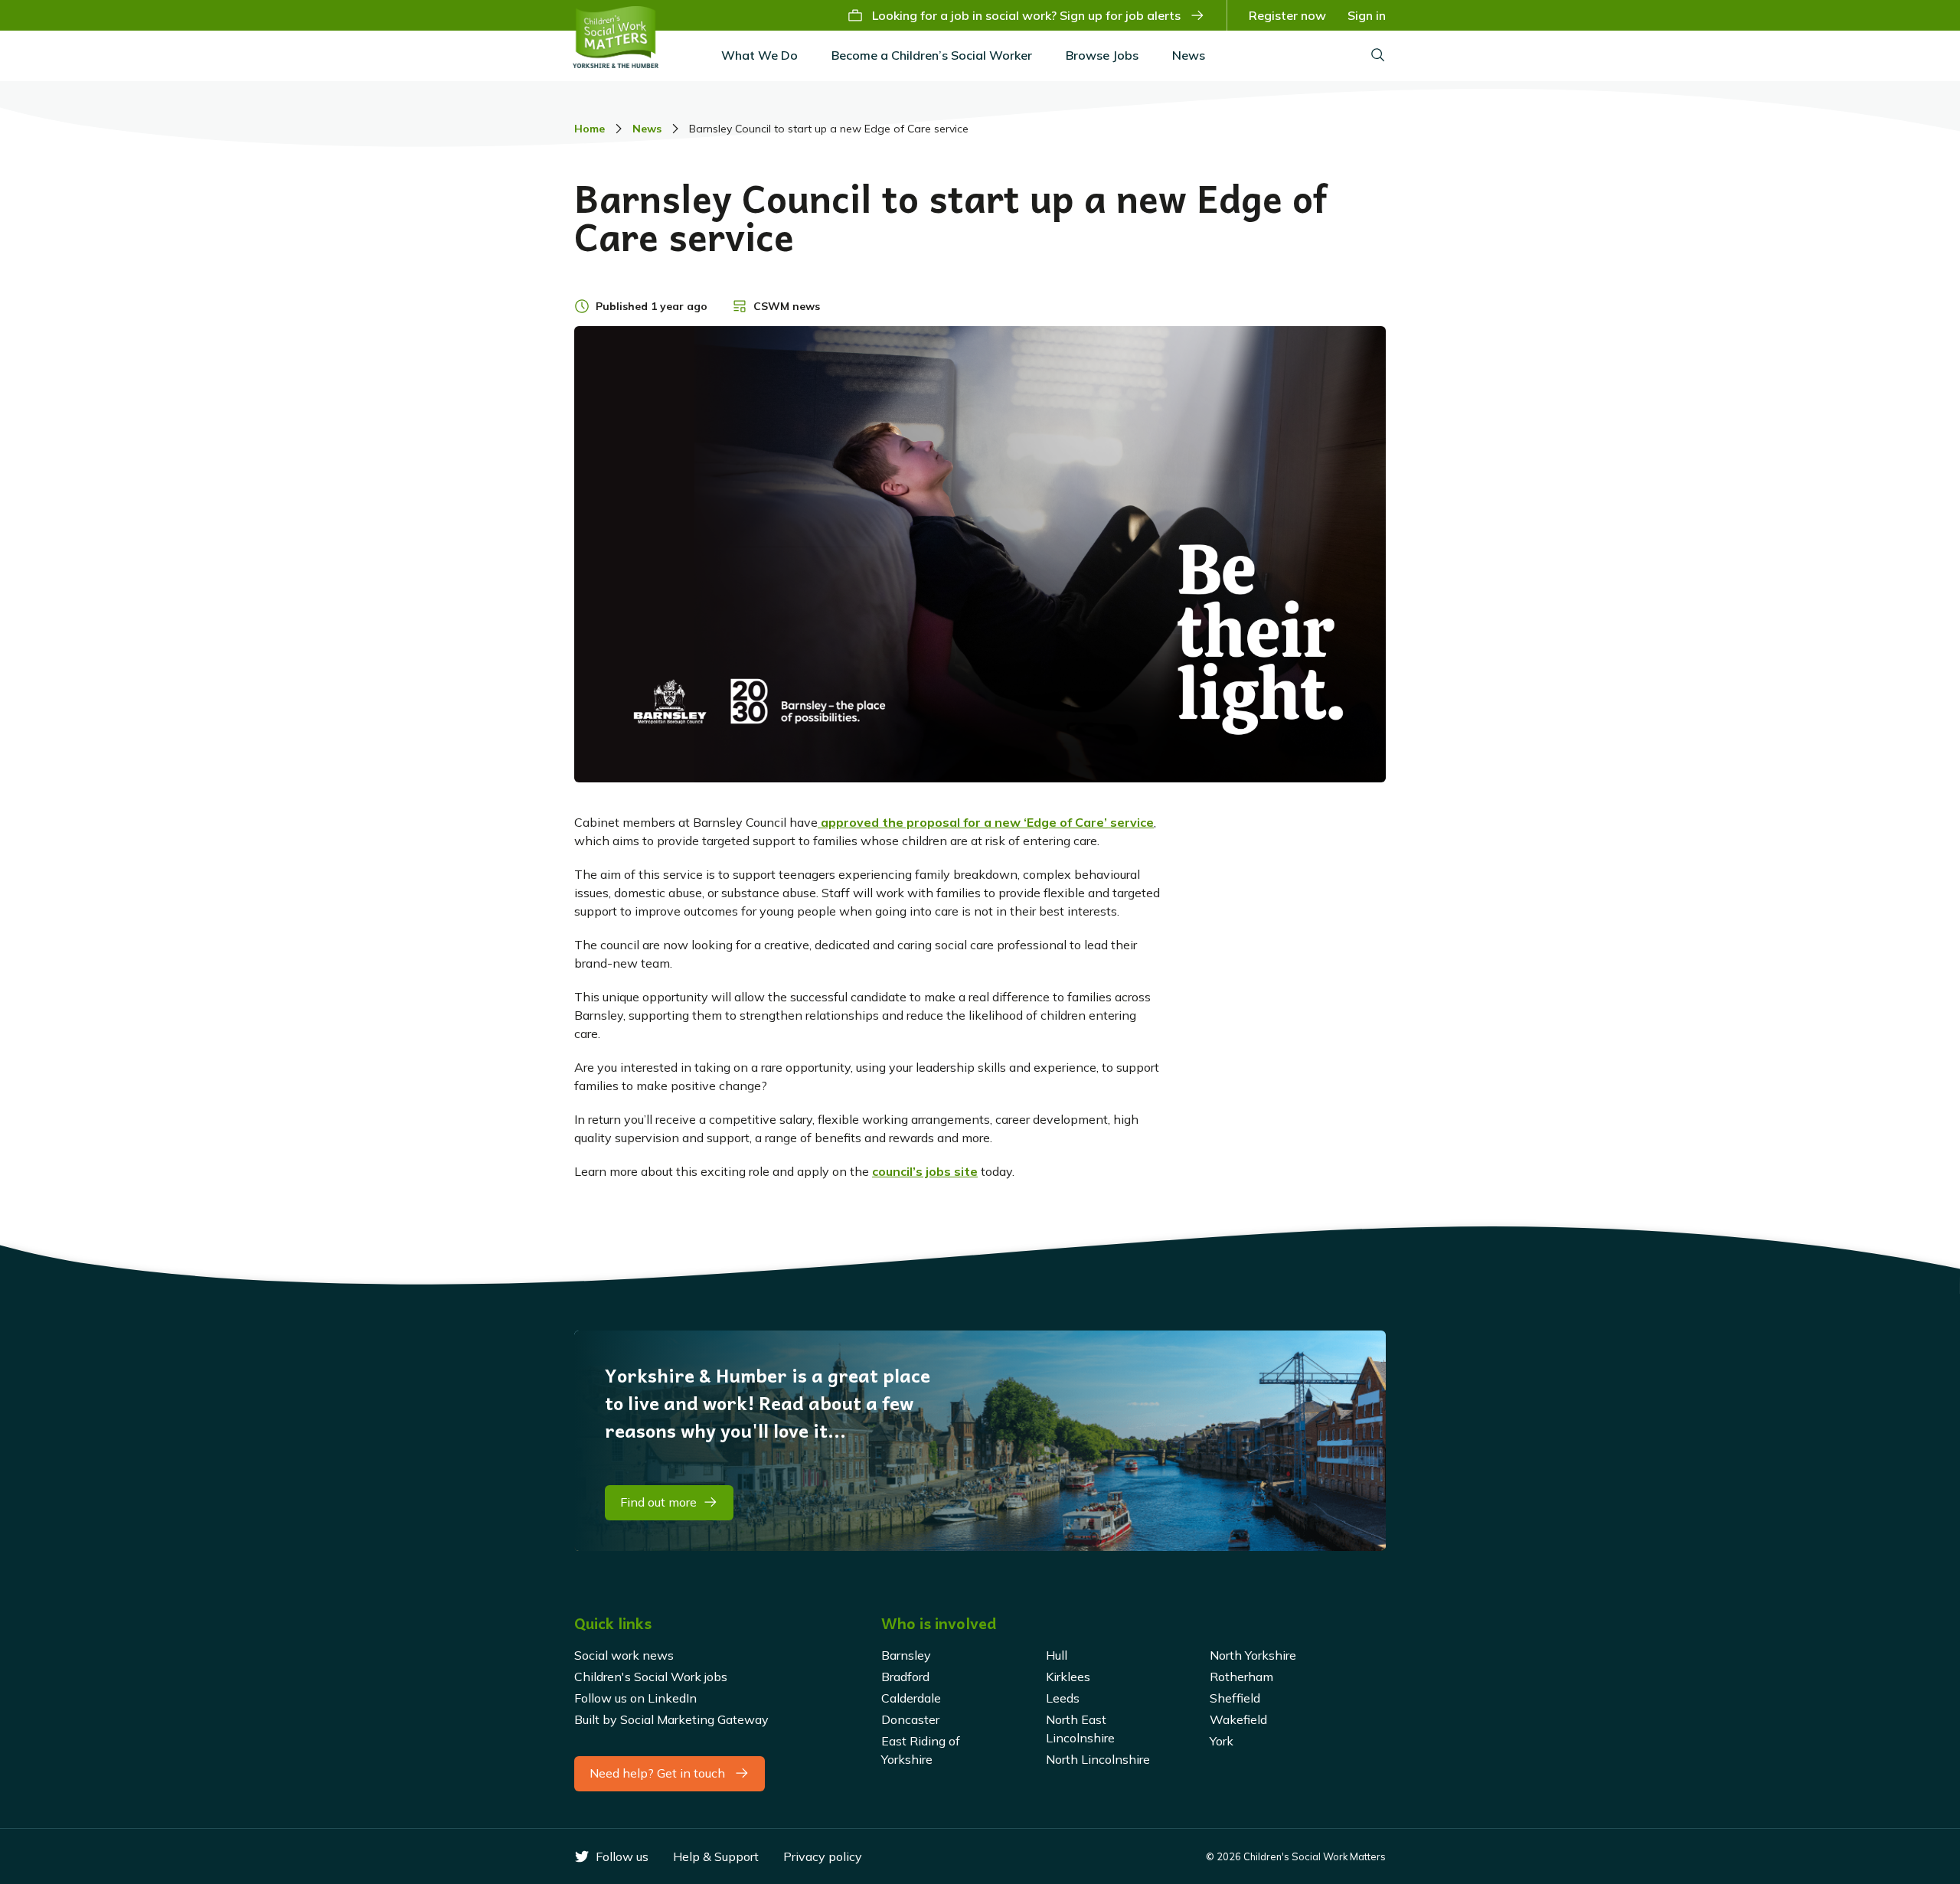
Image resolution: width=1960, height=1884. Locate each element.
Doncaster (910, 1719)
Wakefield (1238, 1719)
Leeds (1063, 1698)
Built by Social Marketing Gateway (671, 1719)
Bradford (905, 1677)
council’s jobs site (925, 1171)
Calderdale (911, 1698)
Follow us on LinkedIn (635, 1698)
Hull (1057, 1655)
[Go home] (616, 37)
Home (590, 129)
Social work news (624, 1655)
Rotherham (1241, 1677)
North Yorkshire (1253, 1655)
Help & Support (716, 1856)
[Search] (1378, 56)
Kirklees (1068, 1677)
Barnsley (906, 1655)
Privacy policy (823, 1856)
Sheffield (1235, 1698)
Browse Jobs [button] (1102, 55)
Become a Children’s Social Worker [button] (932, 55)
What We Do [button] (759, 55)
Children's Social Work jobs (651, 1677)
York (1222, 1741)
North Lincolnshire (1098, 1759)
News (1189, 55)
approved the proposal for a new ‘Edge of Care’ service (986, 822)
